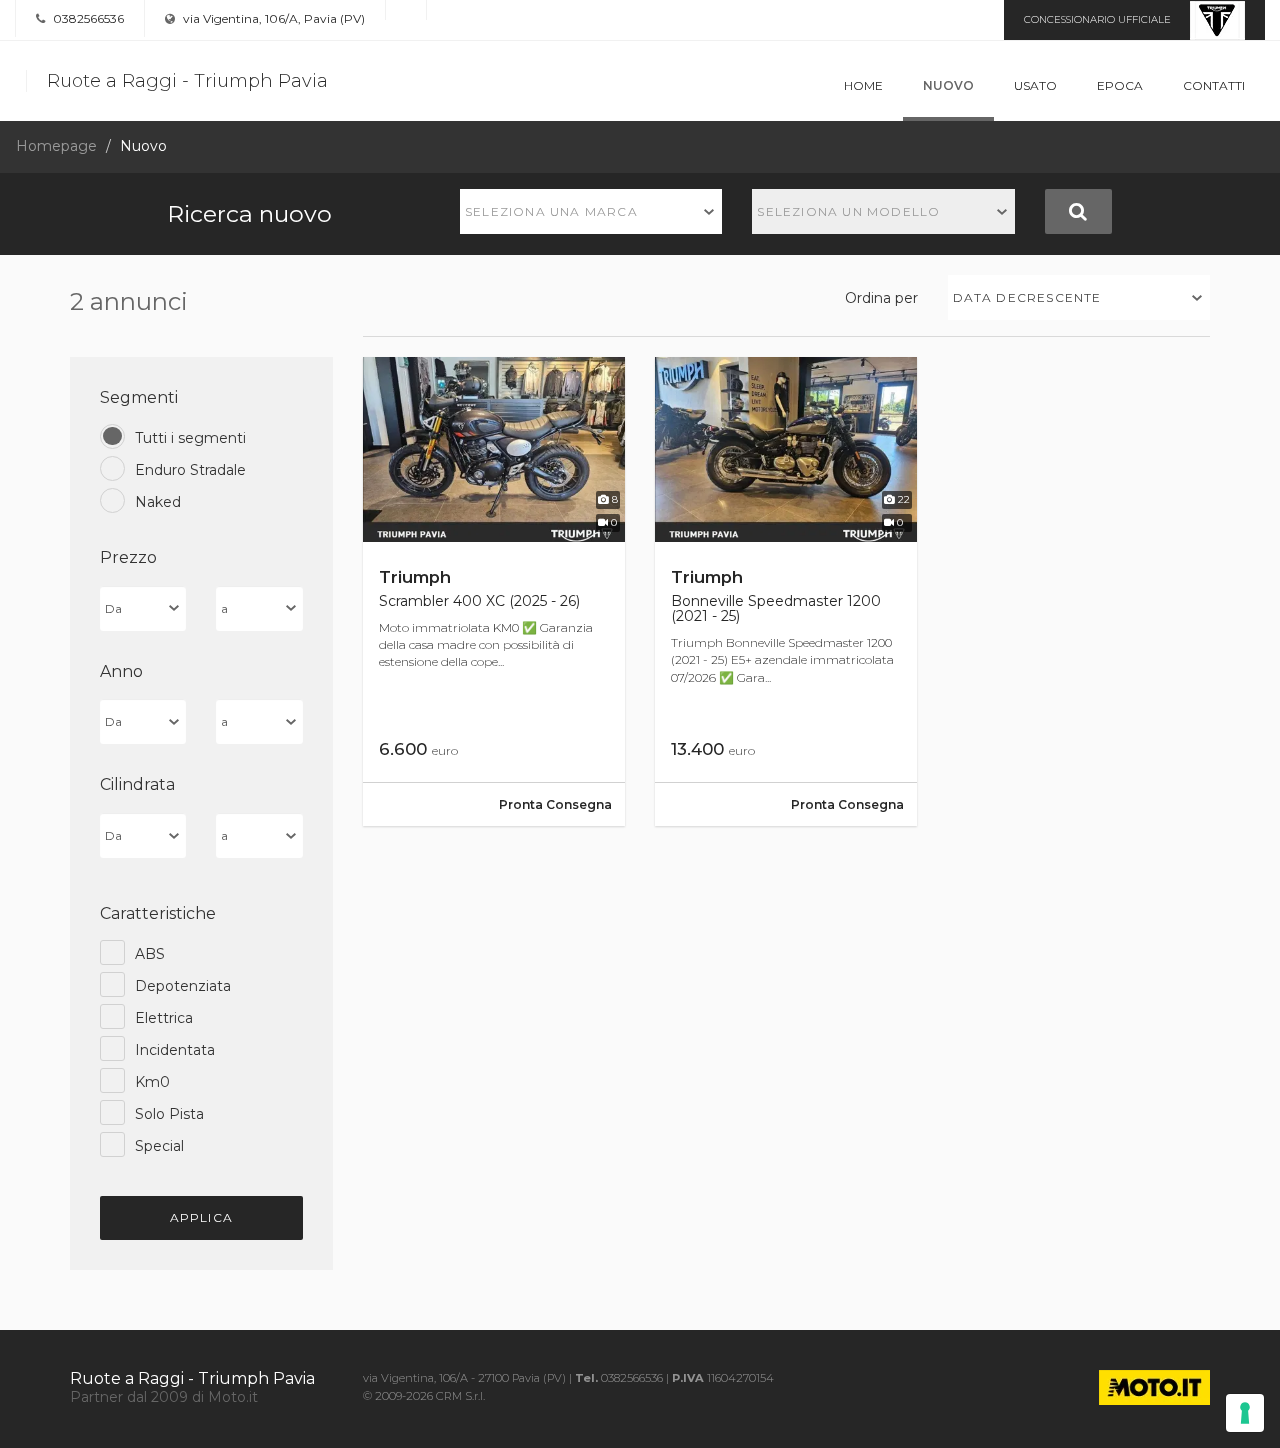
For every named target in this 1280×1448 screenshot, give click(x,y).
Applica (201, 1217)
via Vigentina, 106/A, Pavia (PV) (272, 18)
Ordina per (881, 298)
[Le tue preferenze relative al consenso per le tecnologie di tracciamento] (1245, 1413)
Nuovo (948, 85)
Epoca (1120, 85)
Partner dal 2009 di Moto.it (164, 1397)
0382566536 (87, 18)
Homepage (56, 146)
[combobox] (591, 211)
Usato (1035, 85)
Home (863, 85)
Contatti (1214, 85)
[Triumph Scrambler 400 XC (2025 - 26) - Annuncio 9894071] (494, 591)
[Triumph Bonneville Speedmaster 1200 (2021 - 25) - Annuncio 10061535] (786, 591)
